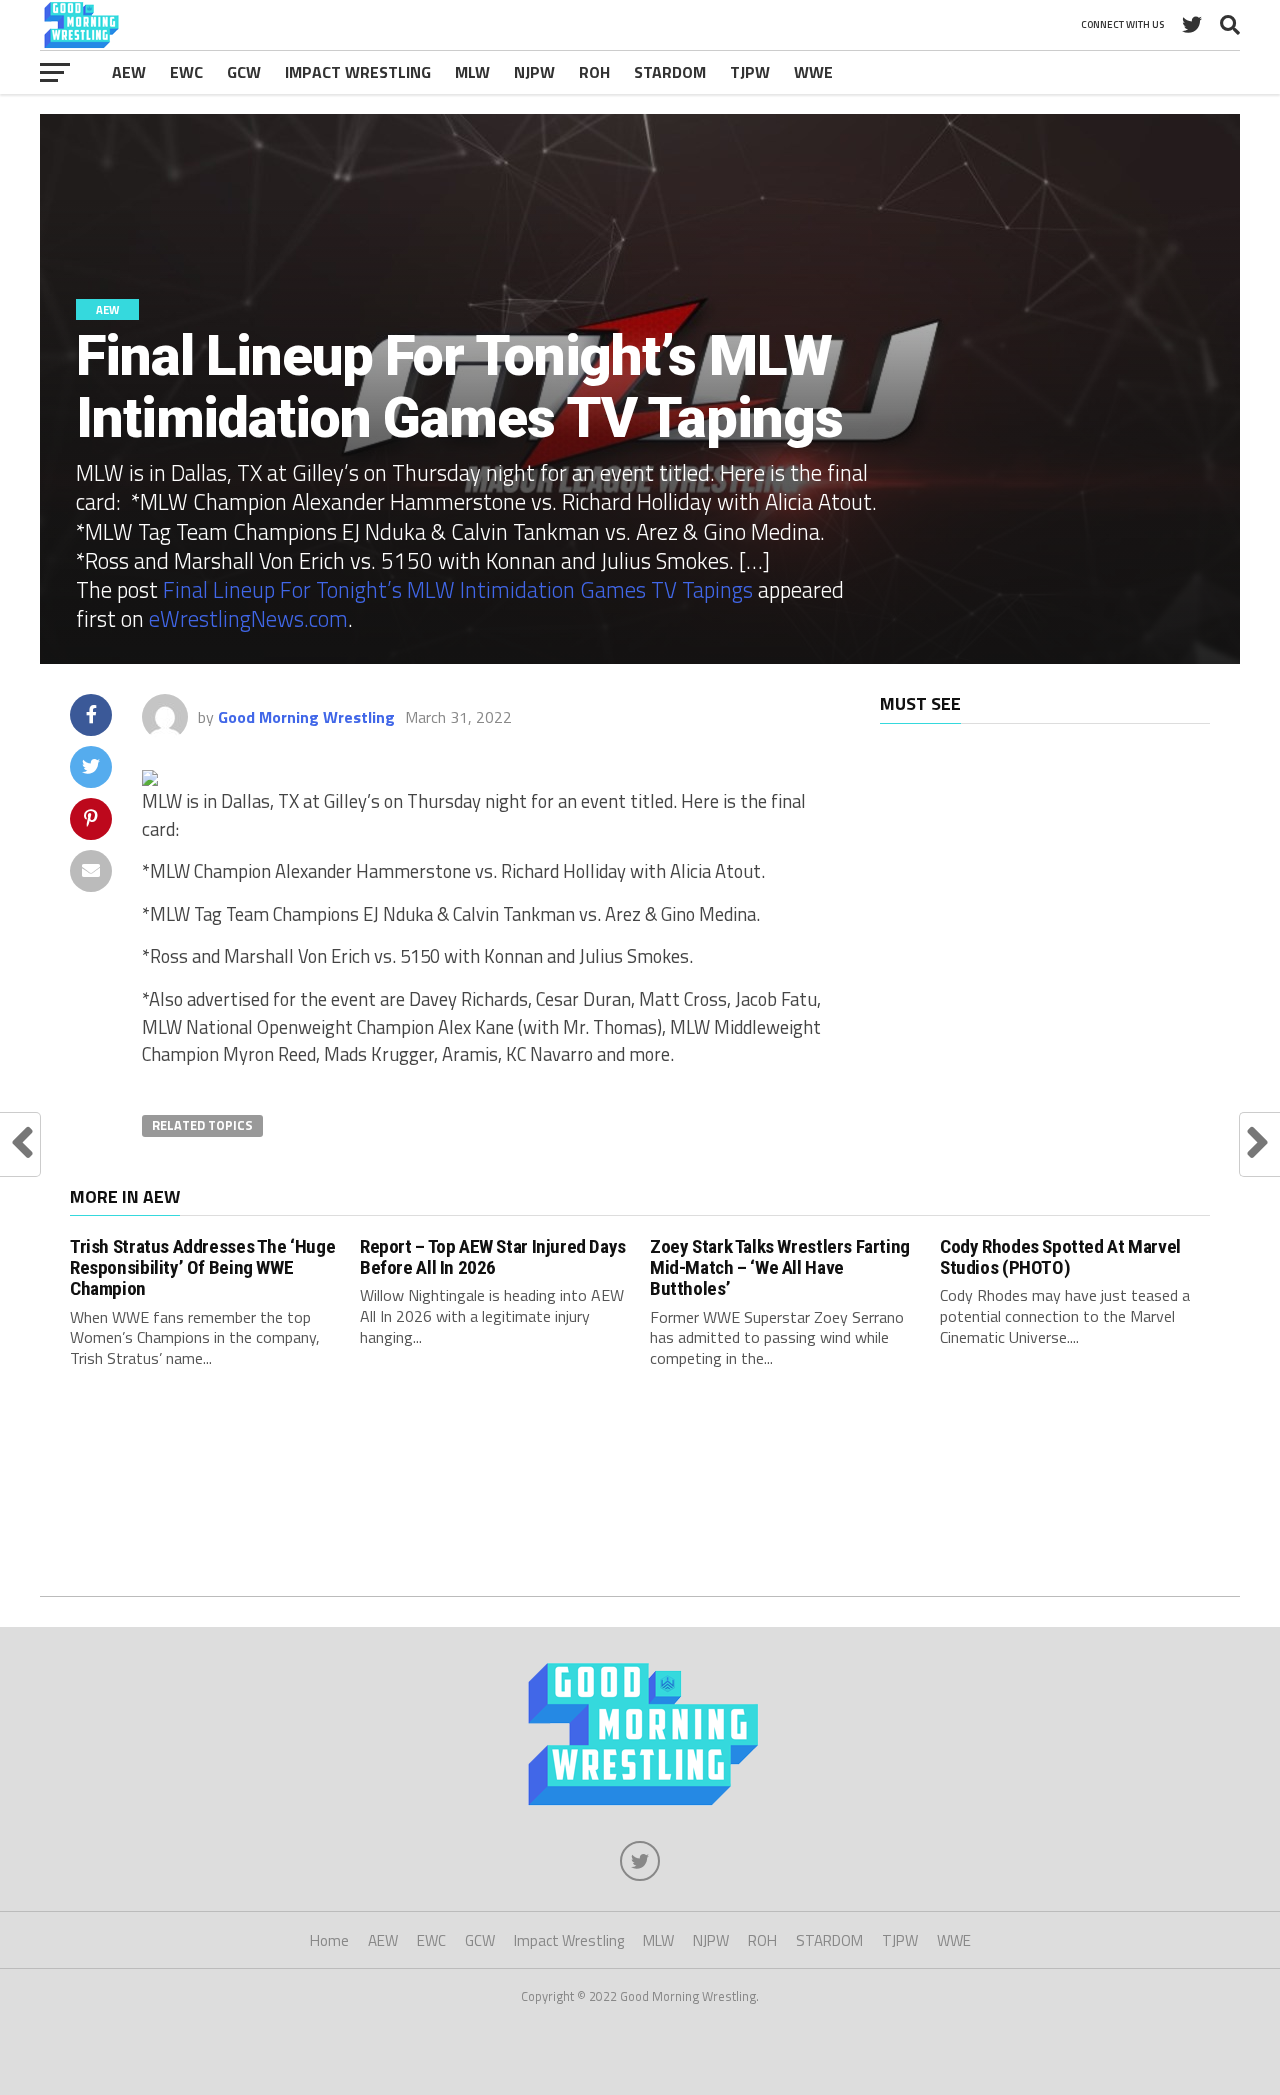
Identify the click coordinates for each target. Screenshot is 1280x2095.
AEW (129, 72)
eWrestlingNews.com (248, 619)
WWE (813, 72)
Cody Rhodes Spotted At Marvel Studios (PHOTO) (1060, 1257)
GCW (244, 72)
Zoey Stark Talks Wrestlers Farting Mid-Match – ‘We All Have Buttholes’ (780, 1267)
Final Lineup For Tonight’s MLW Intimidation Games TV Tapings (458, 590)
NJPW (534, 72)
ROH (594, 72)
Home (329, 1940)
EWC (186, 72)
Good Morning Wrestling (306, 717)
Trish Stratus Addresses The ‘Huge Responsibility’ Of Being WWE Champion (202, 1267)
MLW (472, 72)
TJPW (750, 72)
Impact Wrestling (358, 72)
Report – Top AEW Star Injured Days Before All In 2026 (493, 1257)
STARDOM (670, 72)
